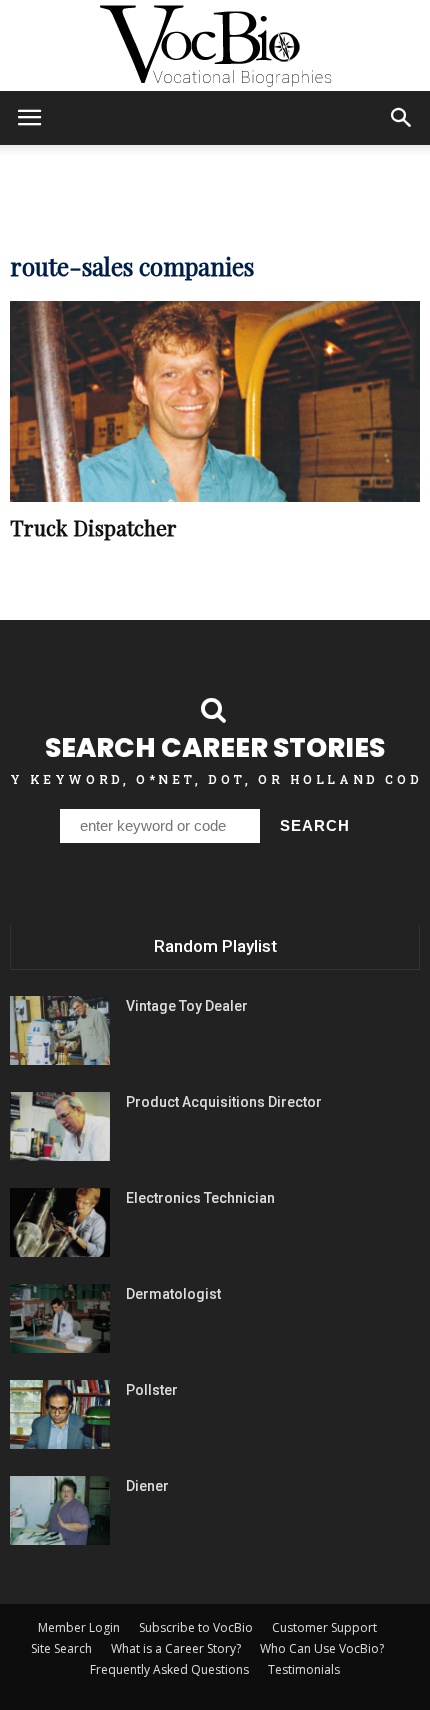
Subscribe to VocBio (196, 1627)
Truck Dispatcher (93, 527)
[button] (402, 118)
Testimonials (304, 1669)
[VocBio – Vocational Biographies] (215, 46)
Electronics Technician (200, 1198)
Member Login (79, 1627)
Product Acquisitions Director (224, 1102)
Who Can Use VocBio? (322, 1648)
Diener (147, 1486)
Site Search (61, 1648)
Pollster (152, 1390)
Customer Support (324, 1627)
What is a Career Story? (176, 1648)
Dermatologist (173, 1294)
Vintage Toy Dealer (187, 1006)
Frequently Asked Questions (169, 1669)
